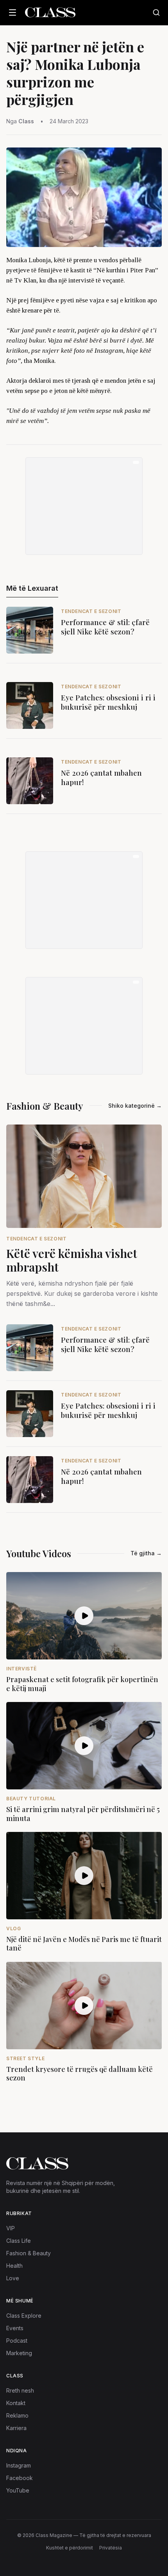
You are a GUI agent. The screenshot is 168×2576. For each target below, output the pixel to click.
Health (14, 2266)
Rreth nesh (20, 2390)
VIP (11, 2228)
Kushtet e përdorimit (70, 2548)
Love (13, 2278)
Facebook (20, 2478)
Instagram (19, 2465)
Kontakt (16, 2403)
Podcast (17, 2341)
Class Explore (24, 2316)
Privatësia (111, 2548)
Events (15, 2328)
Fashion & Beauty (29, 2253)
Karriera (16, 2428)
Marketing (19, 2353)
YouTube (18, 2490)
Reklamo (17, 2415)
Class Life (19, 2241)
